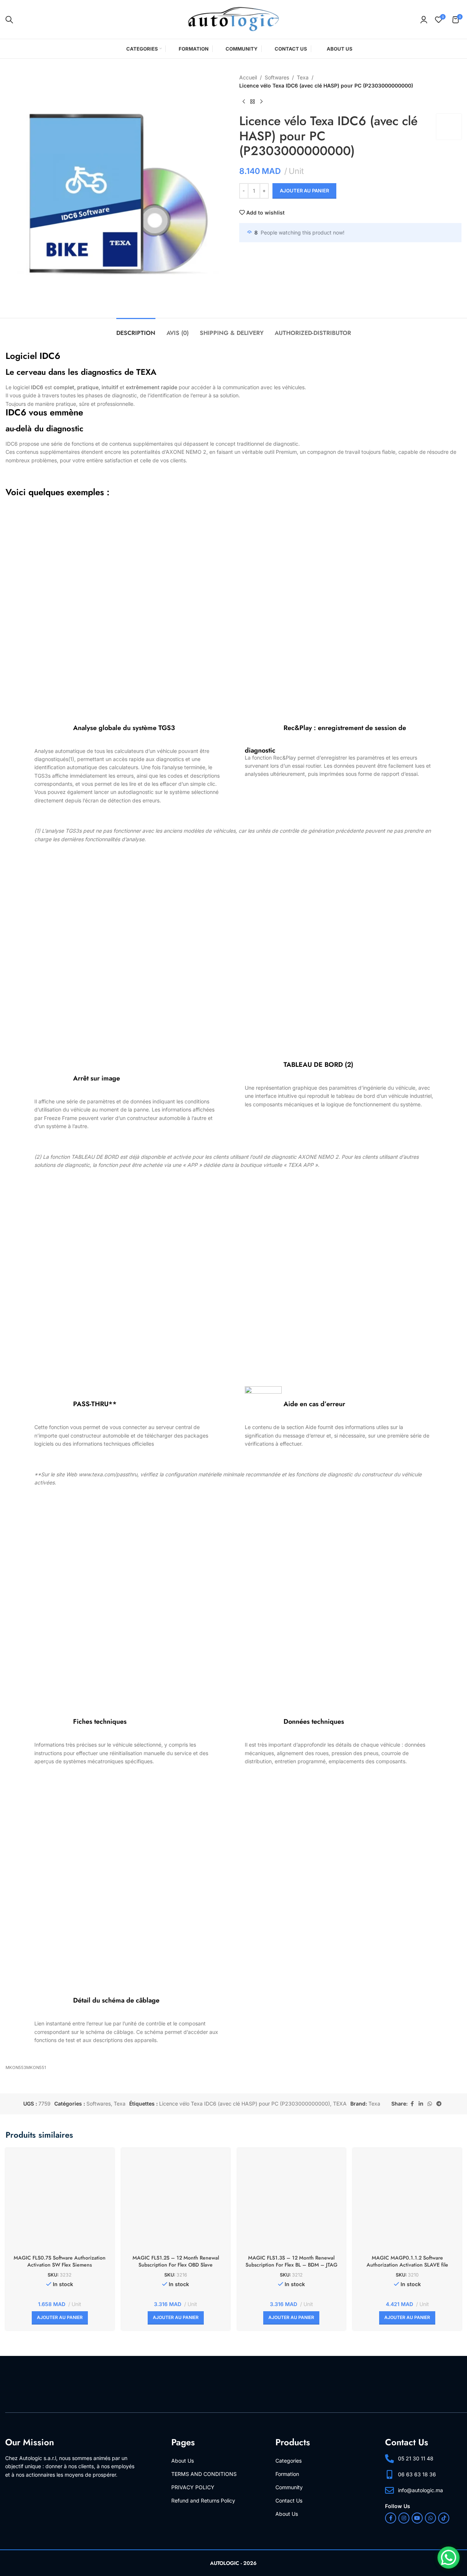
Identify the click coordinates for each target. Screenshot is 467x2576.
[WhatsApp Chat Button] (449, 2558)
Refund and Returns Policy (203, 2500)
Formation (287, 2474)
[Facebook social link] (412, 2104)
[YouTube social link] (417, 2518)
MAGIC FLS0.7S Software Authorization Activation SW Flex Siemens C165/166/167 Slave (60, 2265)
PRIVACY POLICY (193, 2487)
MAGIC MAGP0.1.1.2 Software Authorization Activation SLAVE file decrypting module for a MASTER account (407, 2265)
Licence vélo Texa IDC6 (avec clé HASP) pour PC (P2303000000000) (245, 2104)
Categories (289, 2461)
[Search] (9, 20)
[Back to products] (253, 102)
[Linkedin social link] (421, 2104)
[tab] (136, 329)
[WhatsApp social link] (430, 2104)
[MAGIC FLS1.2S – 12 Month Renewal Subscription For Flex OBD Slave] (176, 2202)
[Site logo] (234, 19)
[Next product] (261, 102)
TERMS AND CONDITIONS (204, 2474)
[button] (60, 2318)
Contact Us (289, 2500)
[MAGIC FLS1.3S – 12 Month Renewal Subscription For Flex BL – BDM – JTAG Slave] (292, 2202)
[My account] (424, 20)
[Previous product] (244, 102)
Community (289, 2487)
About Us (183, 2461)
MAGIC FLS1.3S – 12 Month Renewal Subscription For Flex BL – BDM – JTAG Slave (291, 2265)
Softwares (277, 77)
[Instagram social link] (404, 2518)
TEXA (340, 2104)
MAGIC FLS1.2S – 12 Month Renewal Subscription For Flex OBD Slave (176, 2261)
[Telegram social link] (439, 2104)
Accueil (248, 77)
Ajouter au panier (304, 191)
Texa (303, 77)
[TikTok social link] (444, 2518)
